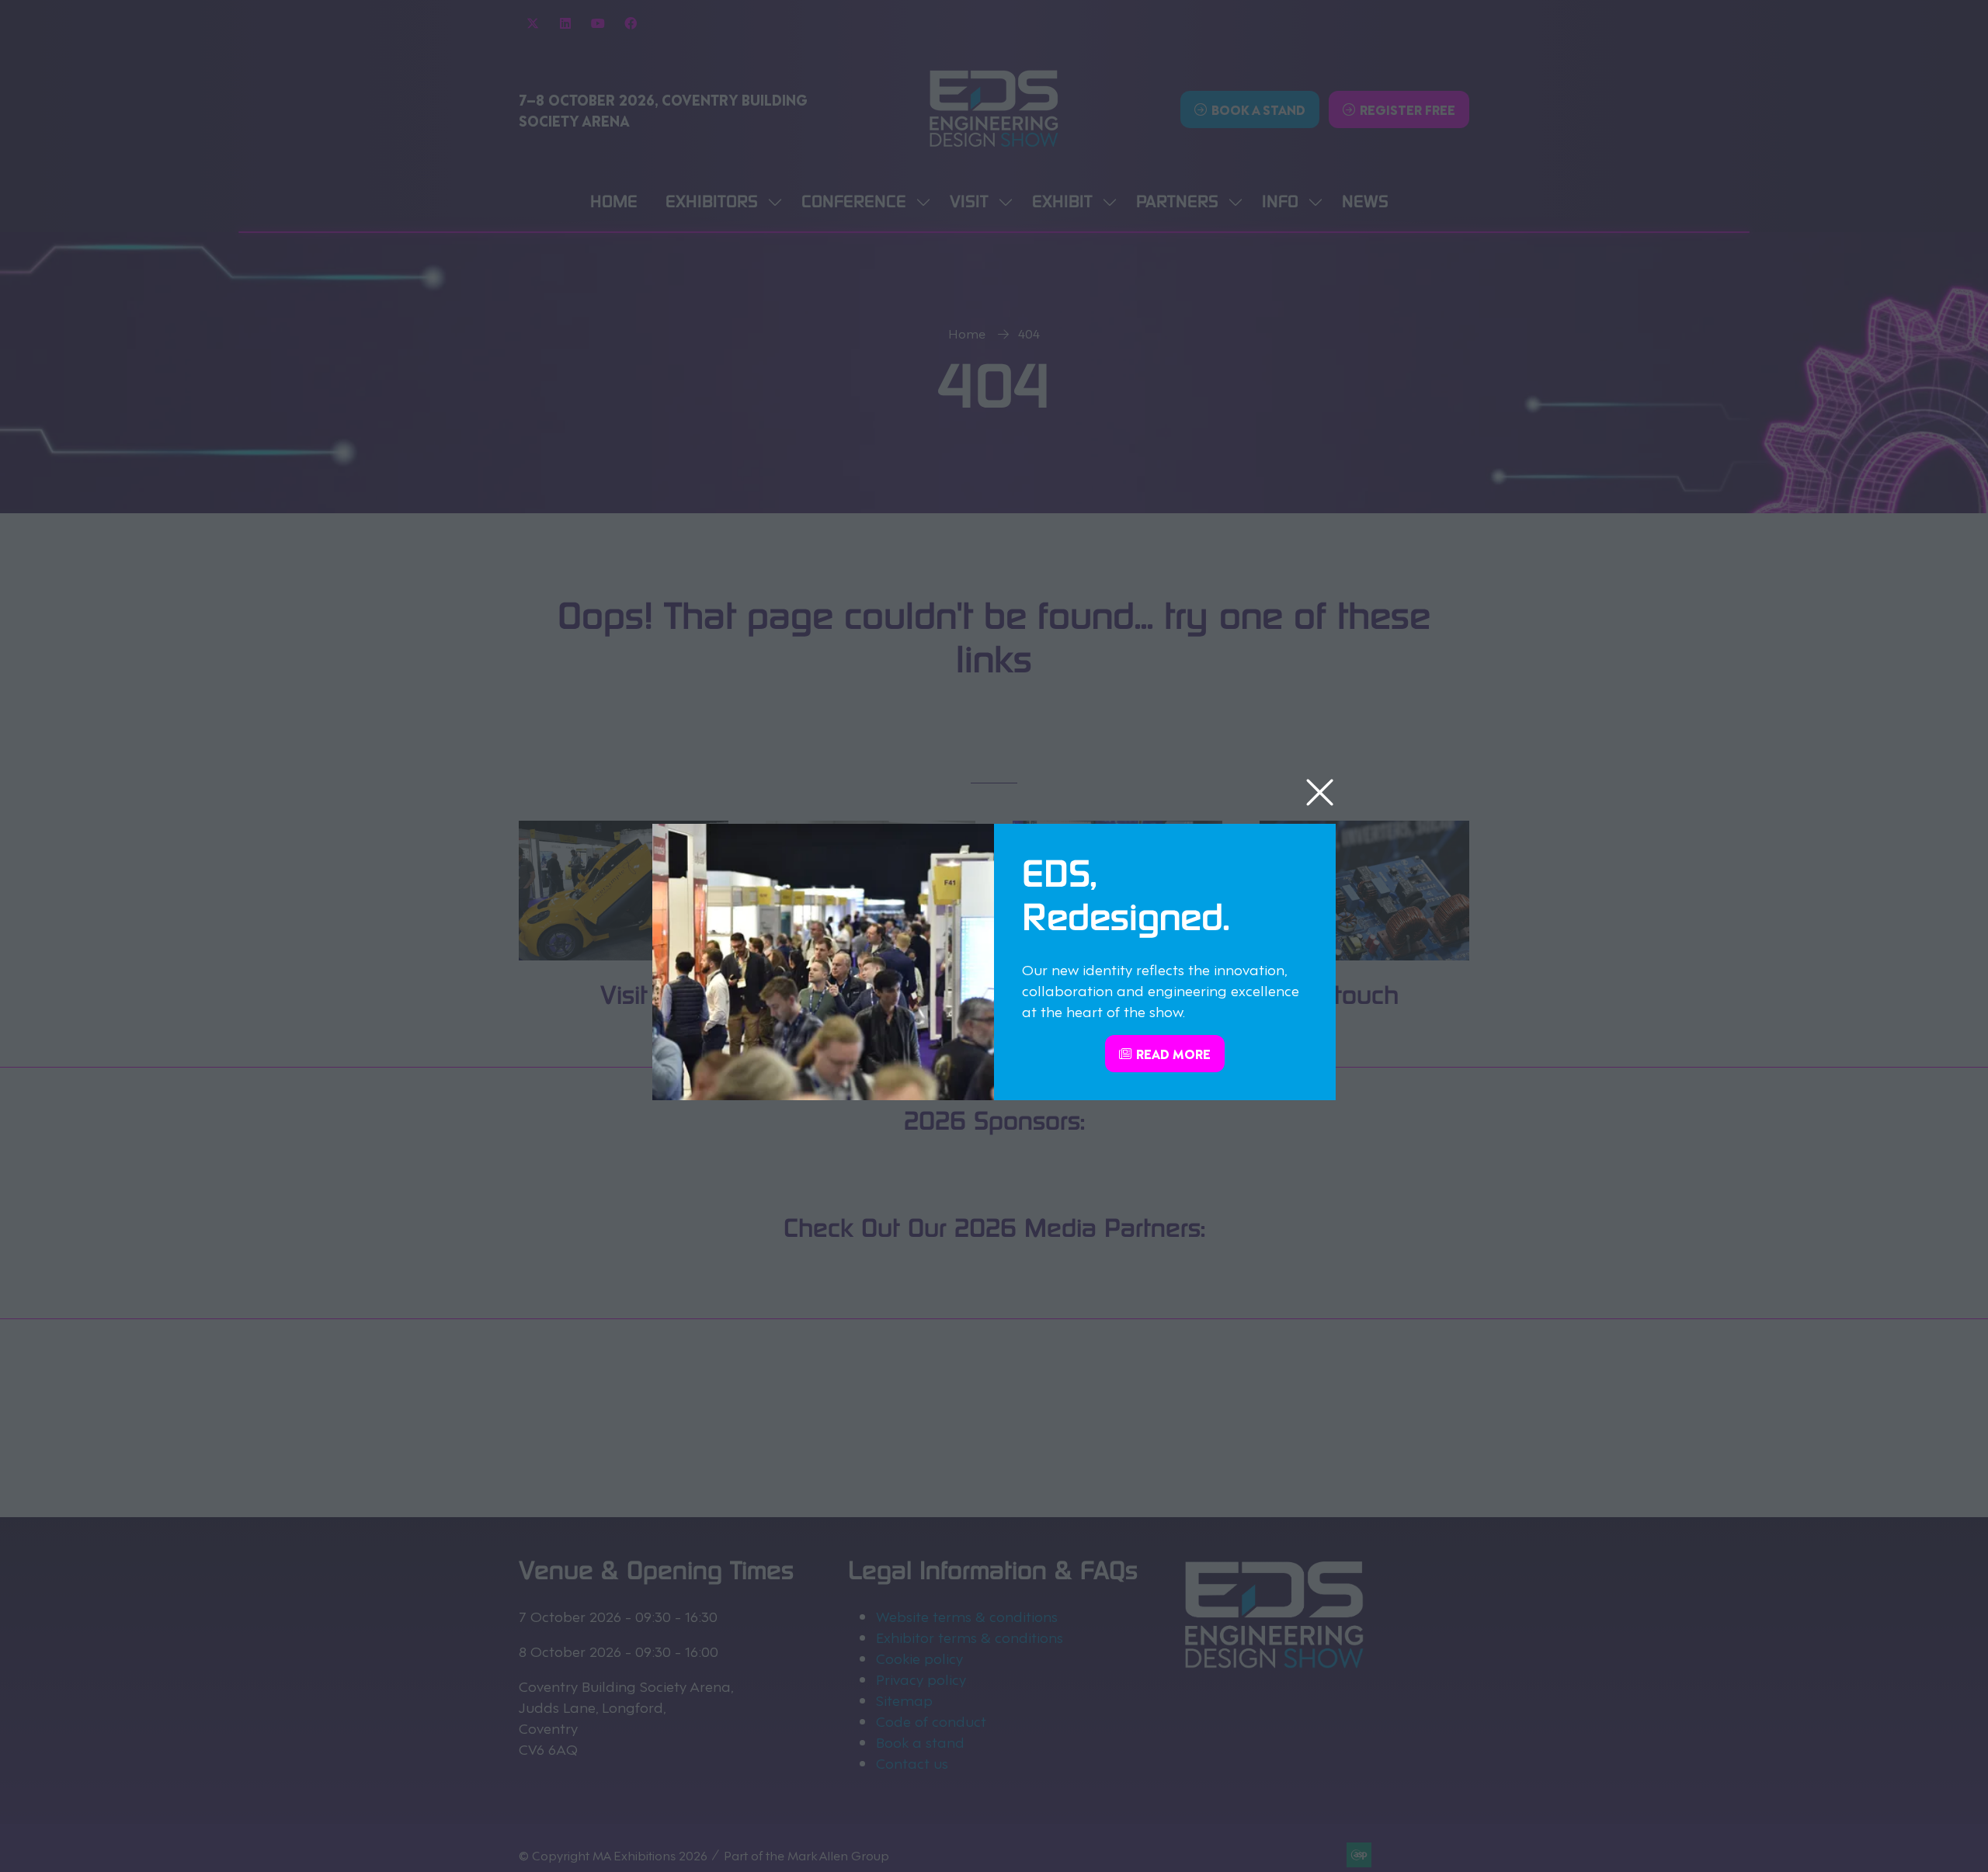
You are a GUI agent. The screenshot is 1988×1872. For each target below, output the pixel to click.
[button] (1320, 793)
